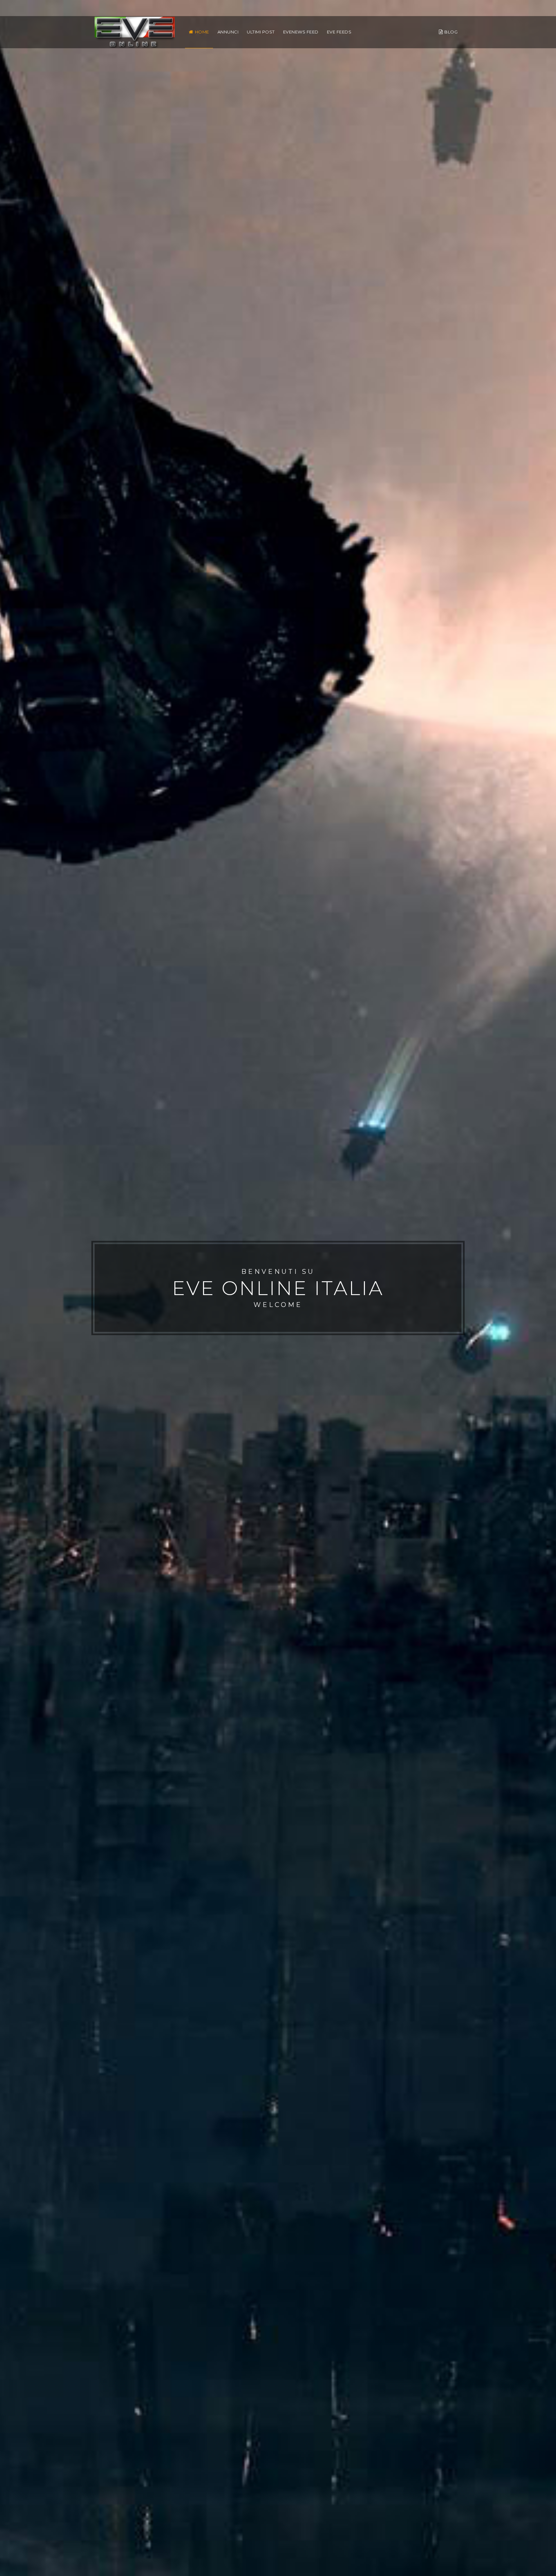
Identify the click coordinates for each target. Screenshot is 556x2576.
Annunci (228, 32)
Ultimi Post (261, 32)
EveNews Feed (301, 32)
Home (202, 32)
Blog (451, 32)
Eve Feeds (339, 32)
